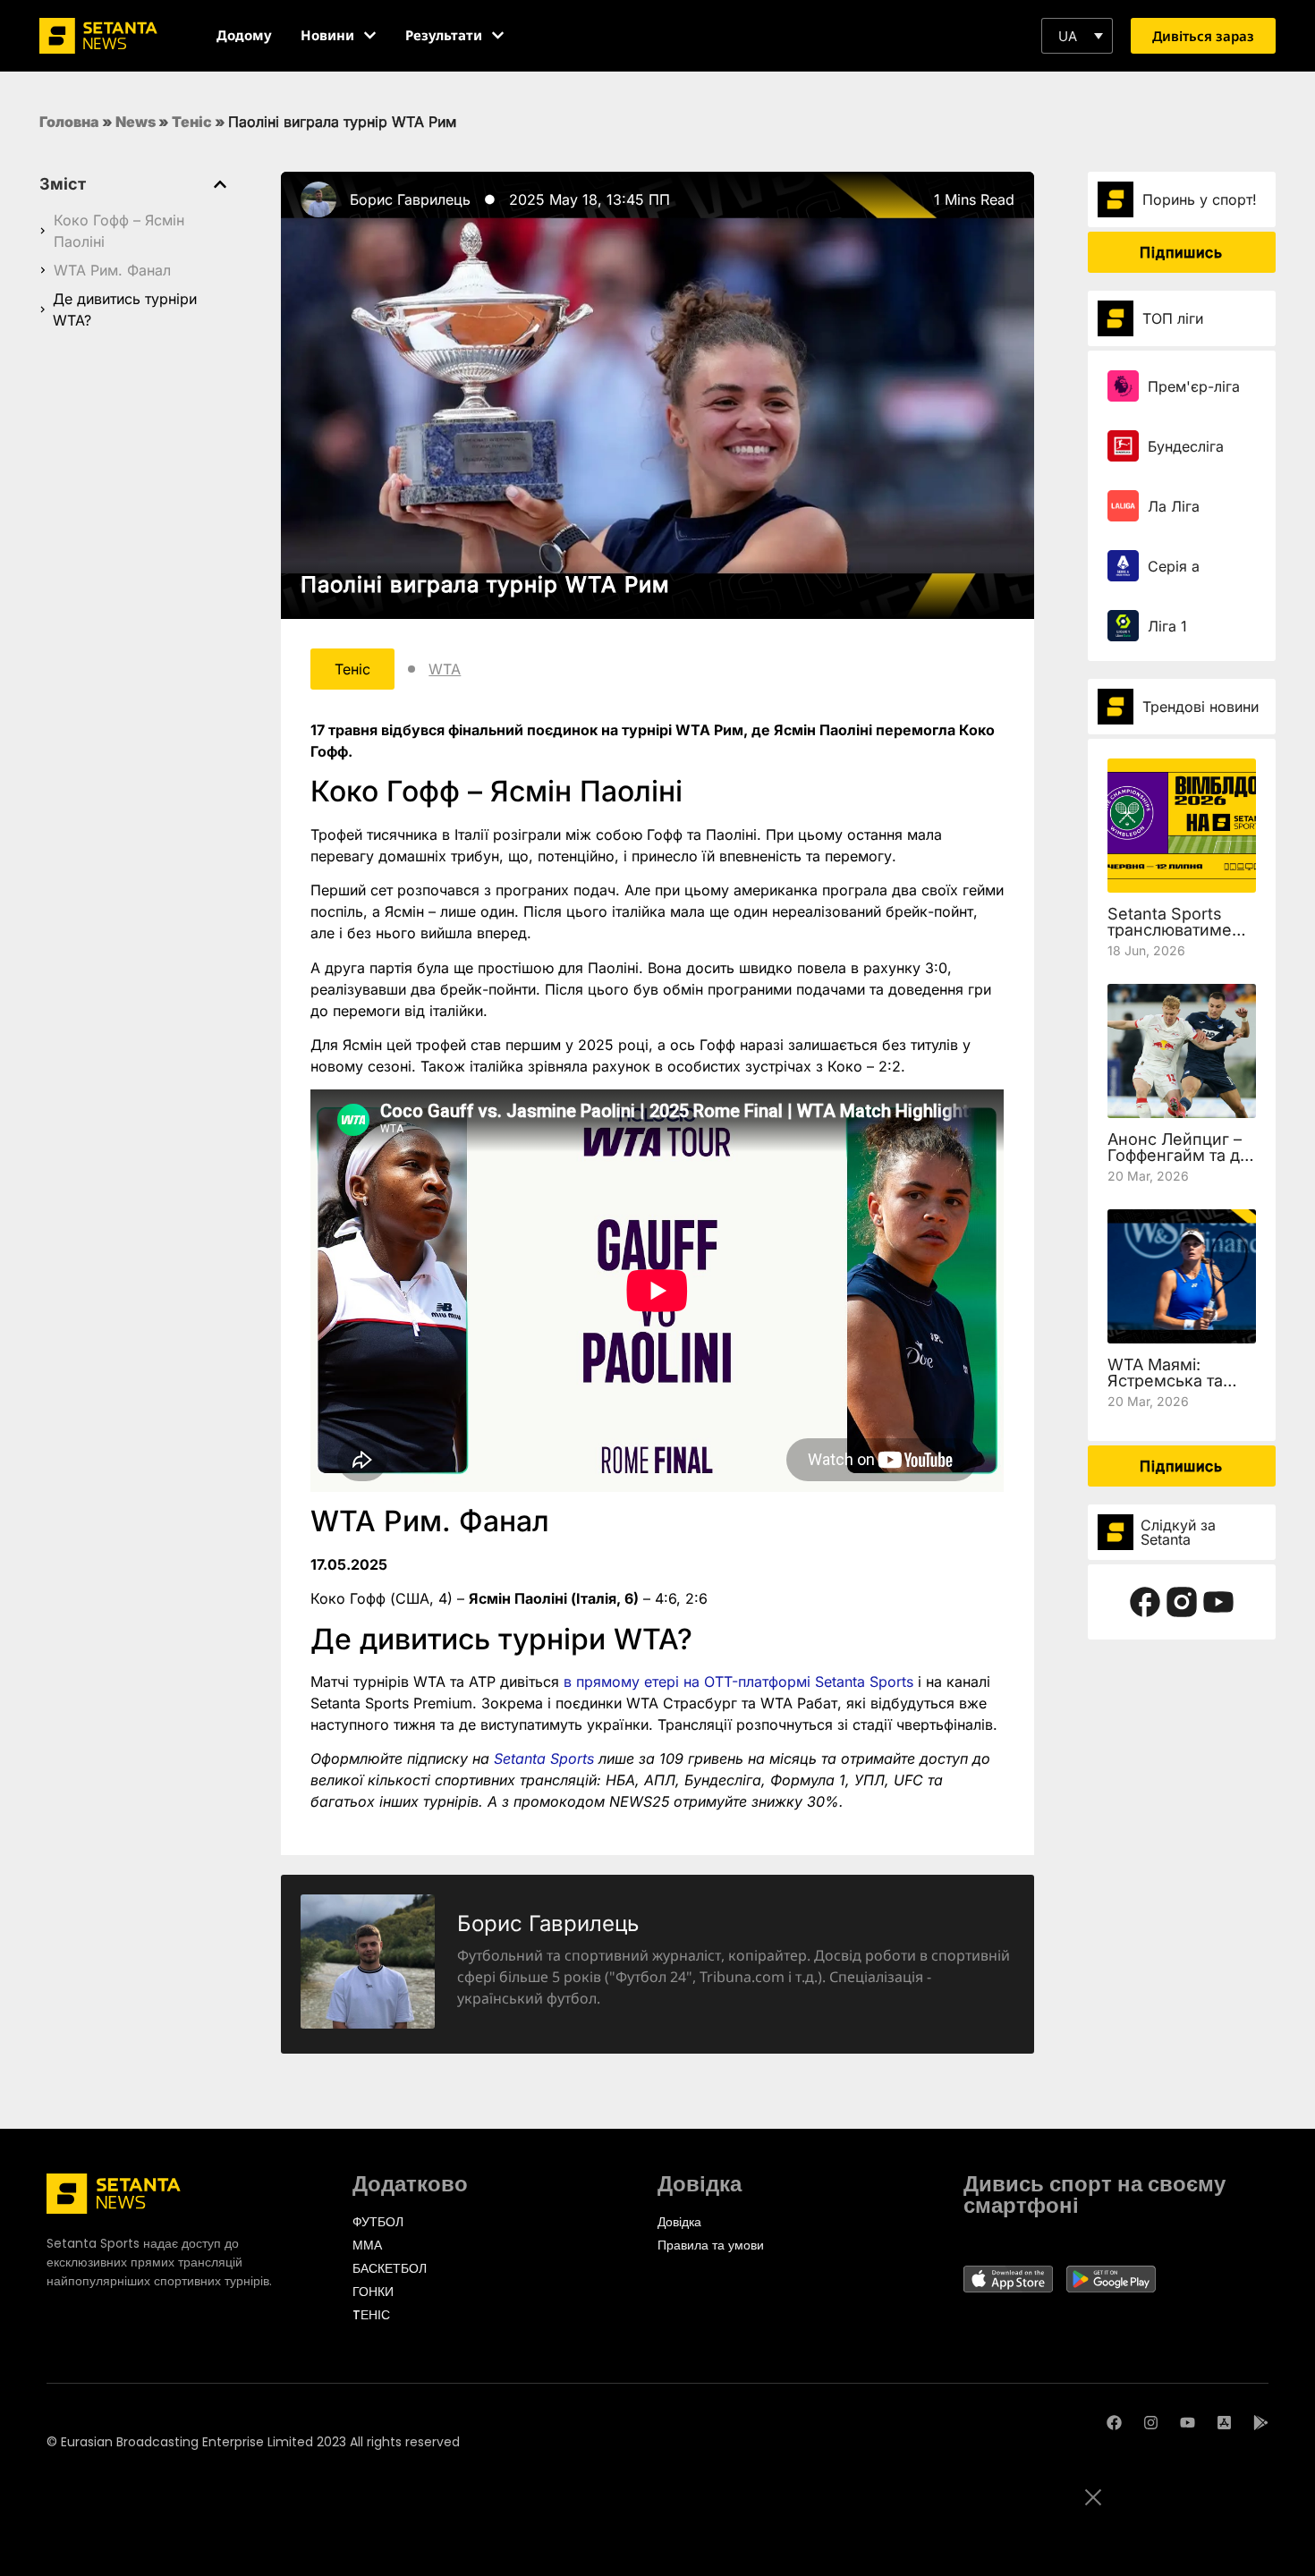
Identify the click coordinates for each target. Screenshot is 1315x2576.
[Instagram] (1151, 2423)
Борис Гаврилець (410, 199)
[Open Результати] (498, 35)
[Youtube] (1188, 2423)
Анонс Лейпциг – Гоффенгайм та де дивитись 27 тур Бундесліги (1179, 1163)
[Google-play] (1261, 2423)
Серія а (1174, 566)
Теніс (192, 122)
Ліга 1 (1167, 626)
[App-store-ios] (1224, 2423)
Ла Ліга (1174, 506)
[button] (1077, 36)
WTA (445, 669)
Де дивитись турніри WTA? (125, 309)
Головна (69, 122)
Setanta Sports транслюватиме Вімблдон (1170, 930)
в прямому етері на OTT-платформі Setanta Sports (738, 1682)
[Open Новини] (370, 35)
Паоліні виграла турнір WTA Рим (485, 585)
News (136, 122)
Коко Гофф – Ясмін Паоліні (119, 231)
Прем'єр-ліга (1194, 386)
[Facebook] (1114, 2423)
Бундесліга (1186, 446)
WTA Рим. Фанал (112, 270)
